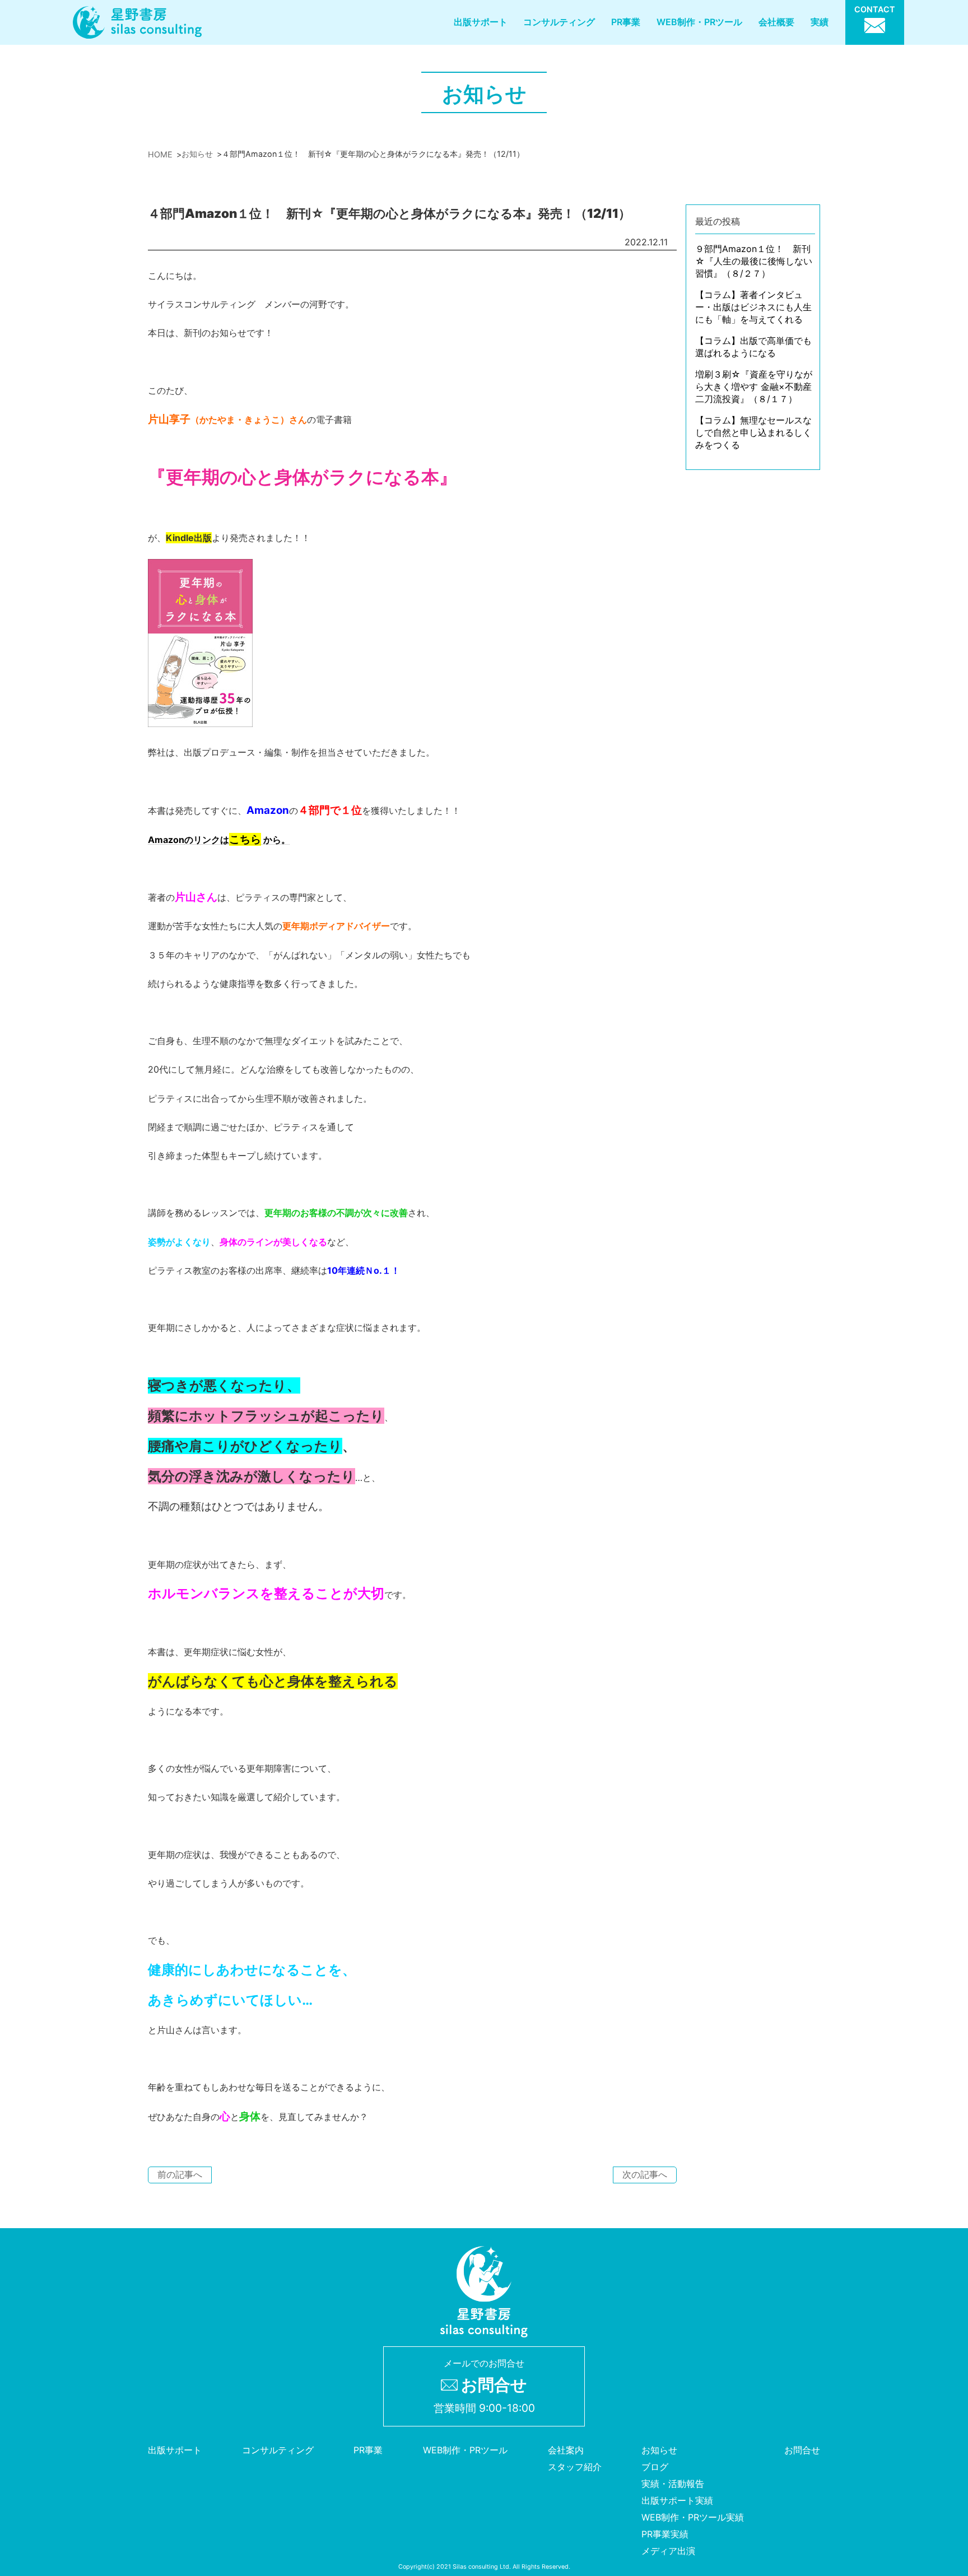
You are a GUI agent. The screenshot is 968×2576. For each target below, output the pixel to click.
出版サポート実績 (677, 2501)
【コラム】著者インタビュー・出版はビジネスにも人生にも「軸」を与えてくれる (753, 307)
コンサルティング (559, 22)
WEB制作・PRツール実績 (693, 2518)
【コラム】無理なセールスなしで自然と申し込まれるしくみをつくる (753, 432)
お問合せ (802, 2451)
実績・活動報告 (673, 2484)
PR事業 (626, 22)
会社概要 (776, 22)
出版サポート (481, 22)
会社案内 (566, 2451)
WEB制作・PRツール (699, 22)
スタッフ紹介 (575, 2467)
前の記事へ (180, 2174)
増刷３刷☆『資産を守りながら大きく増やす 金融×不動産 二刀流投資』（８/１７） (754, 386)
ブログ (655, 2467)
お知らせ (659, 2451)
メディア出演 (668, 2551)
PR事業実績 (665, 2535)
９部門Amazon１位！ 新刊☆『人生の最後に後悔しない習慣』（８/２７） (754, 261)
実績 (820, 22)
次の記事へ (645, 2174)
